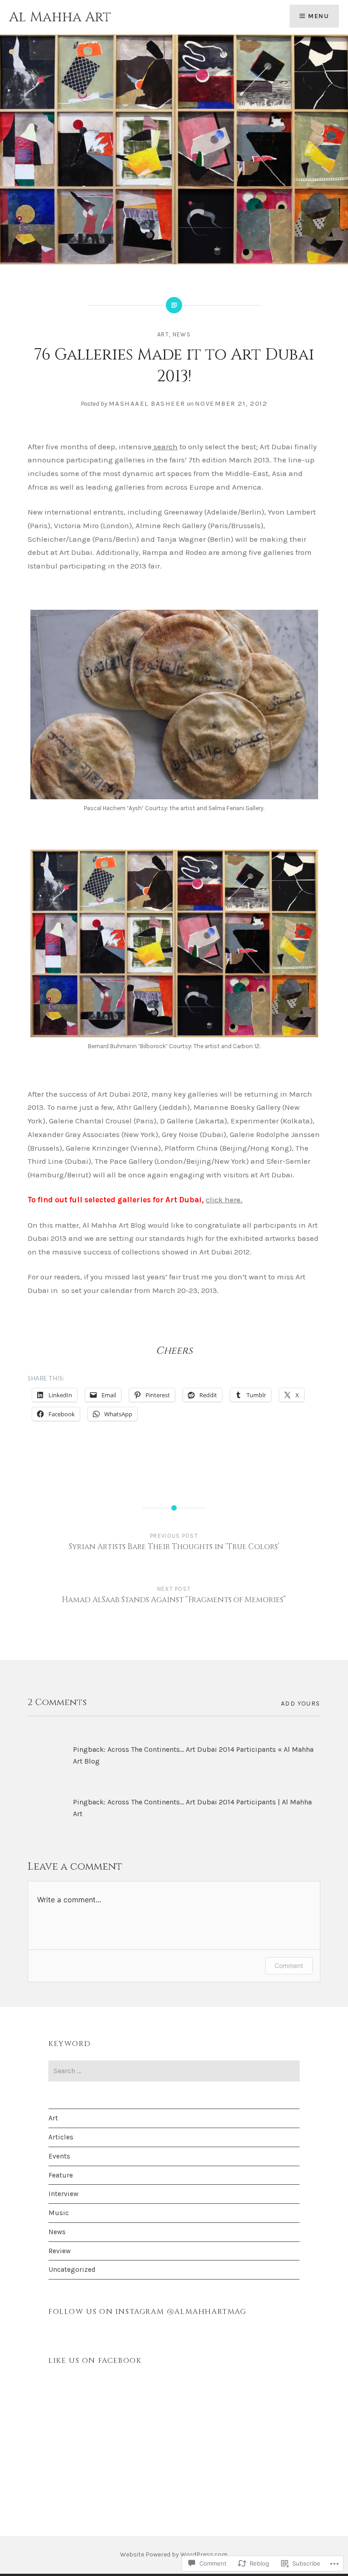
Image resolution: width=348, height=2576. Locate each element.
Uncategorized (72, 2270)
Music (59, 2213)
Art (163, 334)
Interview (63, 2194)
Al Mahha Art (60, 17)
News (182, 334)
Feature (61, 2175)
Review (60, 2251)
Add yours (301, 1704)
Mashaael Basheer (147, 403)
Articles (61, 2137)
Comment (289, 1966)
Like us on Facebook (95, 2361)
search (165, 447)
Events (59, 2156)
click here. (224, 1200)
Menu (319, 16)
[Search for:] (174, 2071)
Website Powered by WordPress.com (174, 2554)
